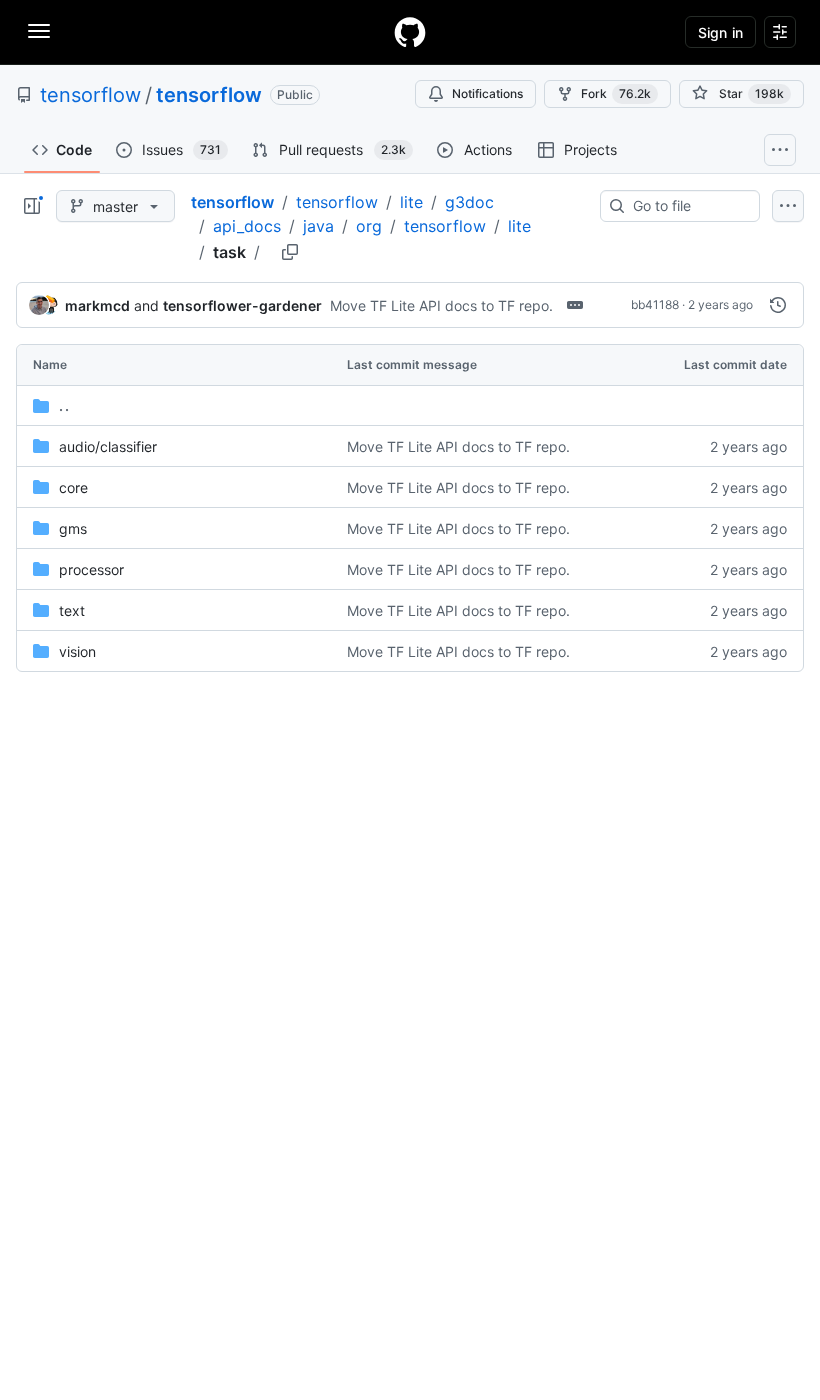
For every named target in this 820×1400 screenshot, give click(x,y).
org (369, 226)
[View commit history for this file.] (778, 305)
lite (411, 202)
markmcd (97, 305)
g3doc (469, 202)
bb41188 (655, 304)
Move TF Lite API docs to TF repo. (441, 305)
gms (73, 528)
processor (91, 569)
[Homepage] (410, 32)
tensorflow (90, 95)
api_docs (247, 226)
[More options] (788, 206)
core (73, 487)
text (72, 610)
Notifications (487, 93)
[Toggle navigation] (39, 31)
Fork (616, 93)
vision (77, 651)
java (318, 226)
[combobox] (688, 206)
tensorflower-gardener (242, 305)
